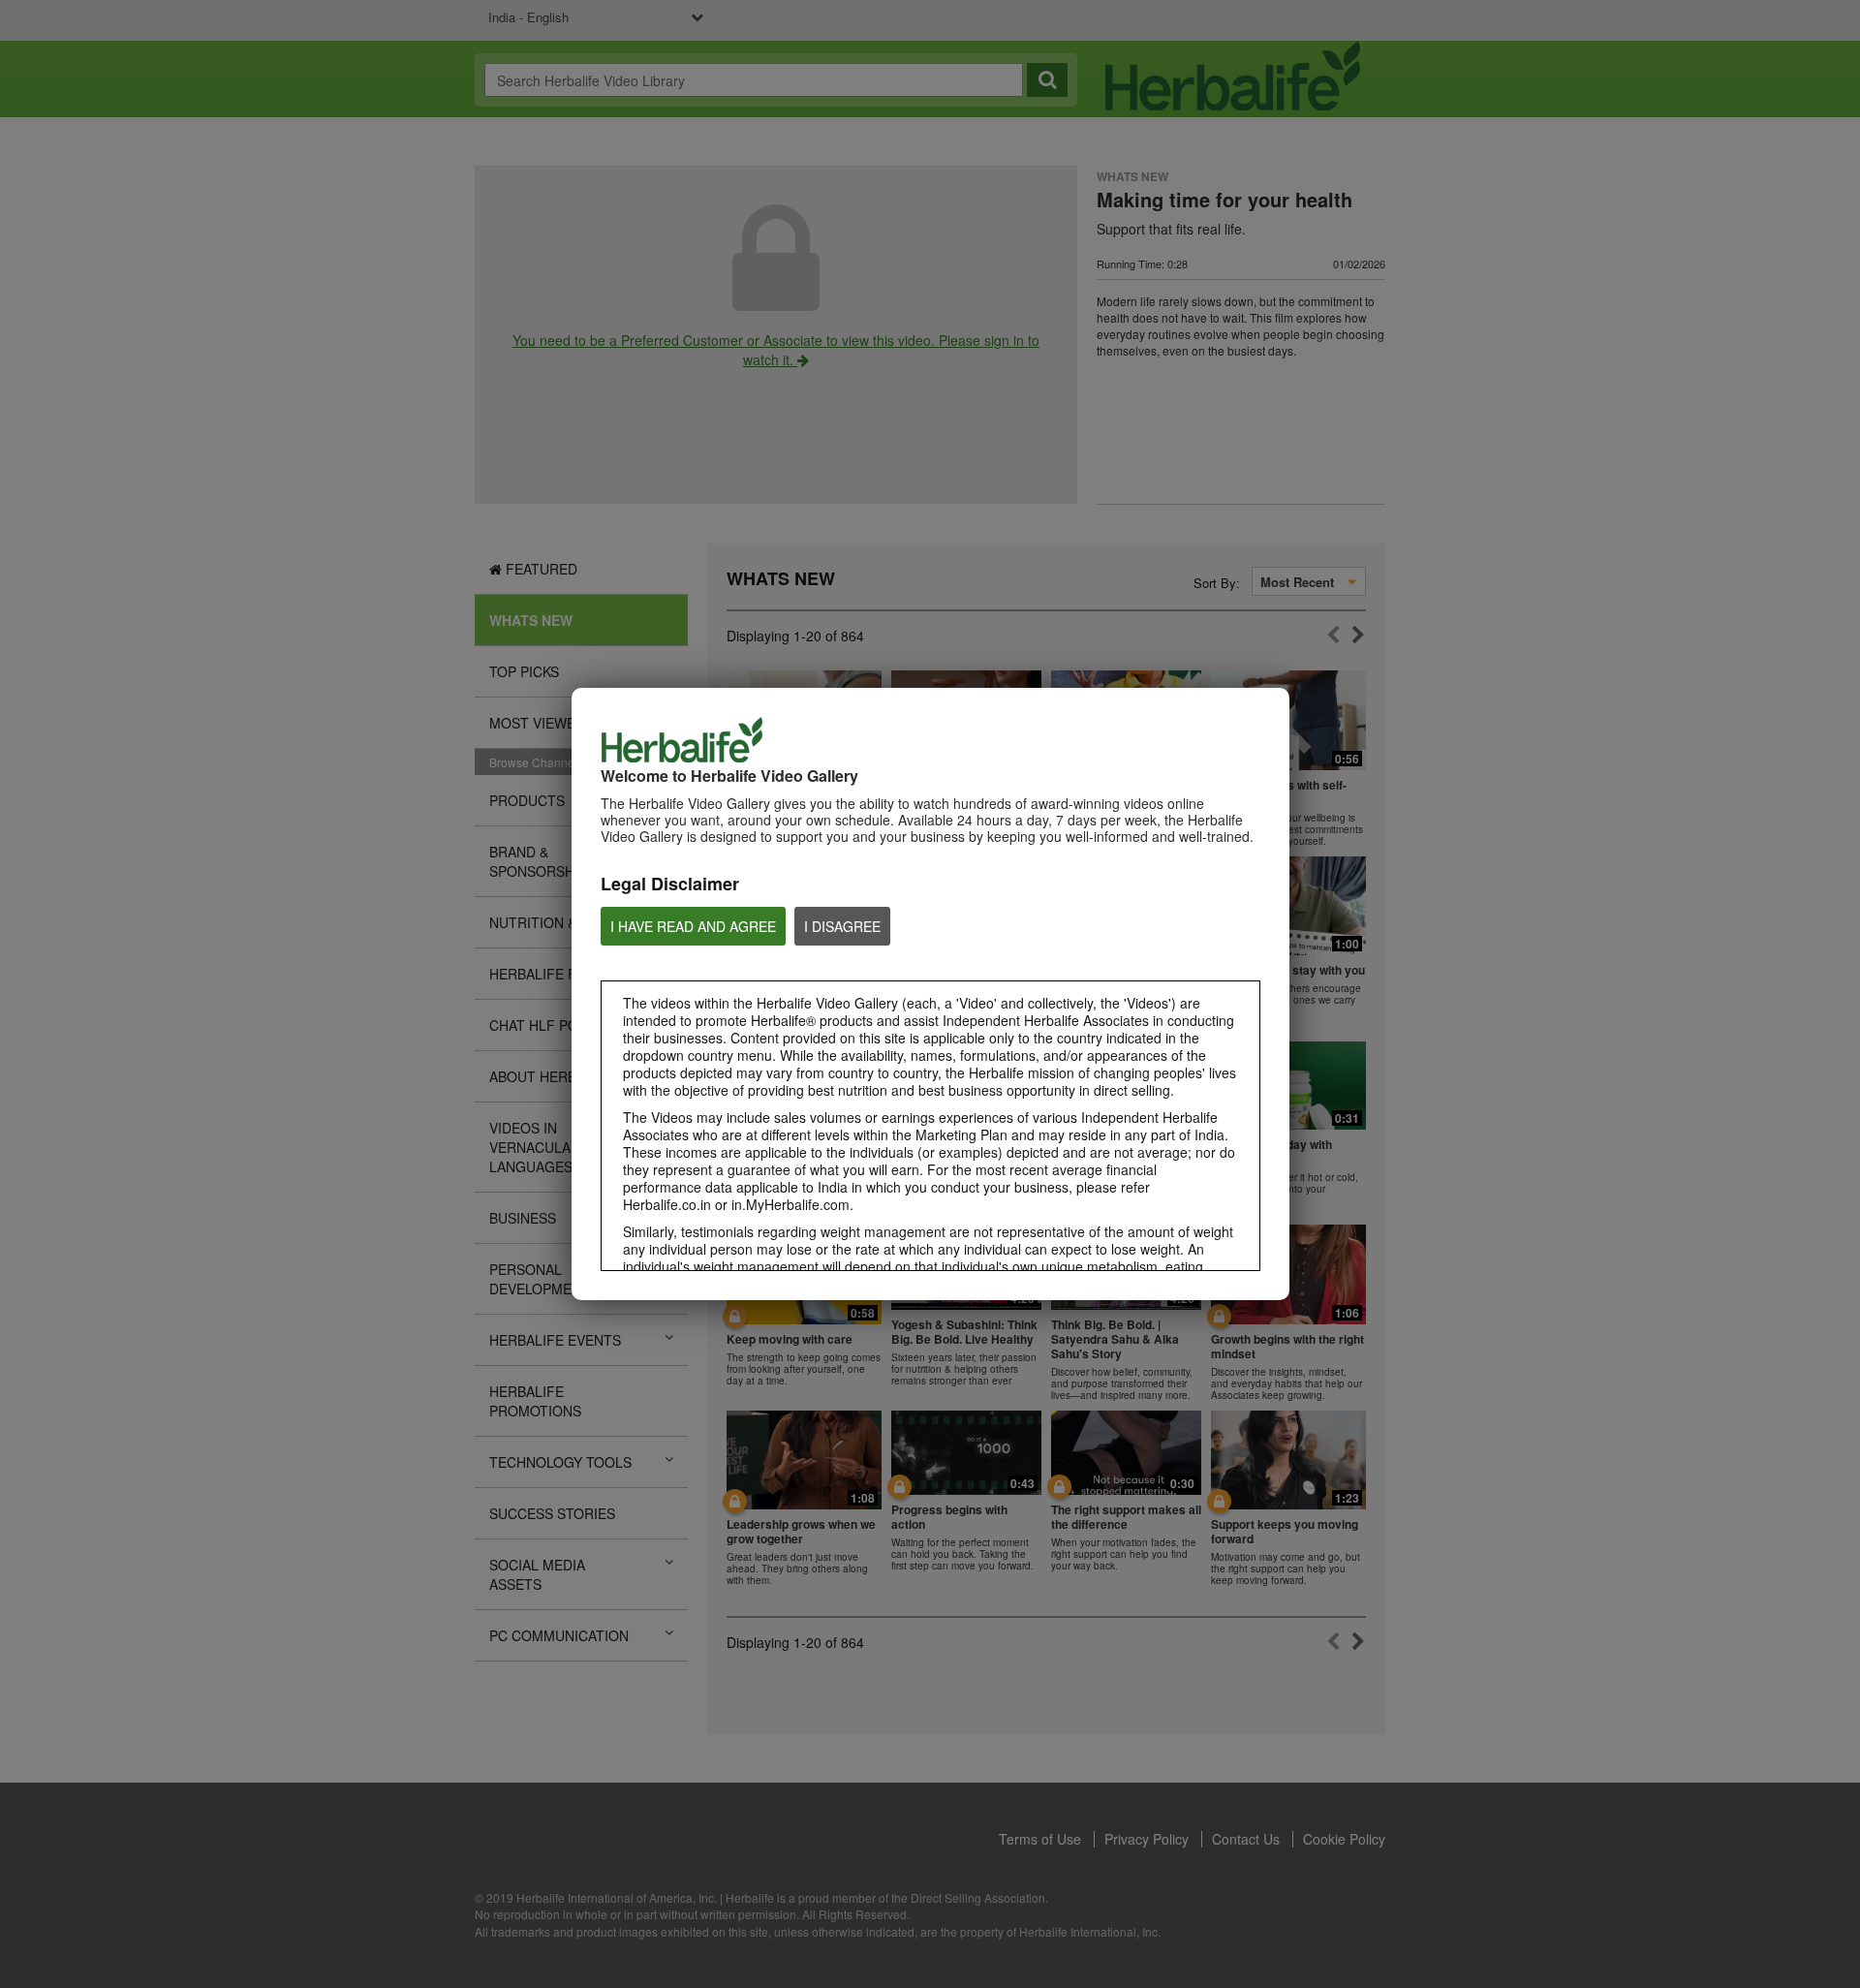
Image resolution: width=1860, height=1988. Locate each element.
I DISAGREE (842, 926)
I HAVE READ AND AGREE (693, 926)
